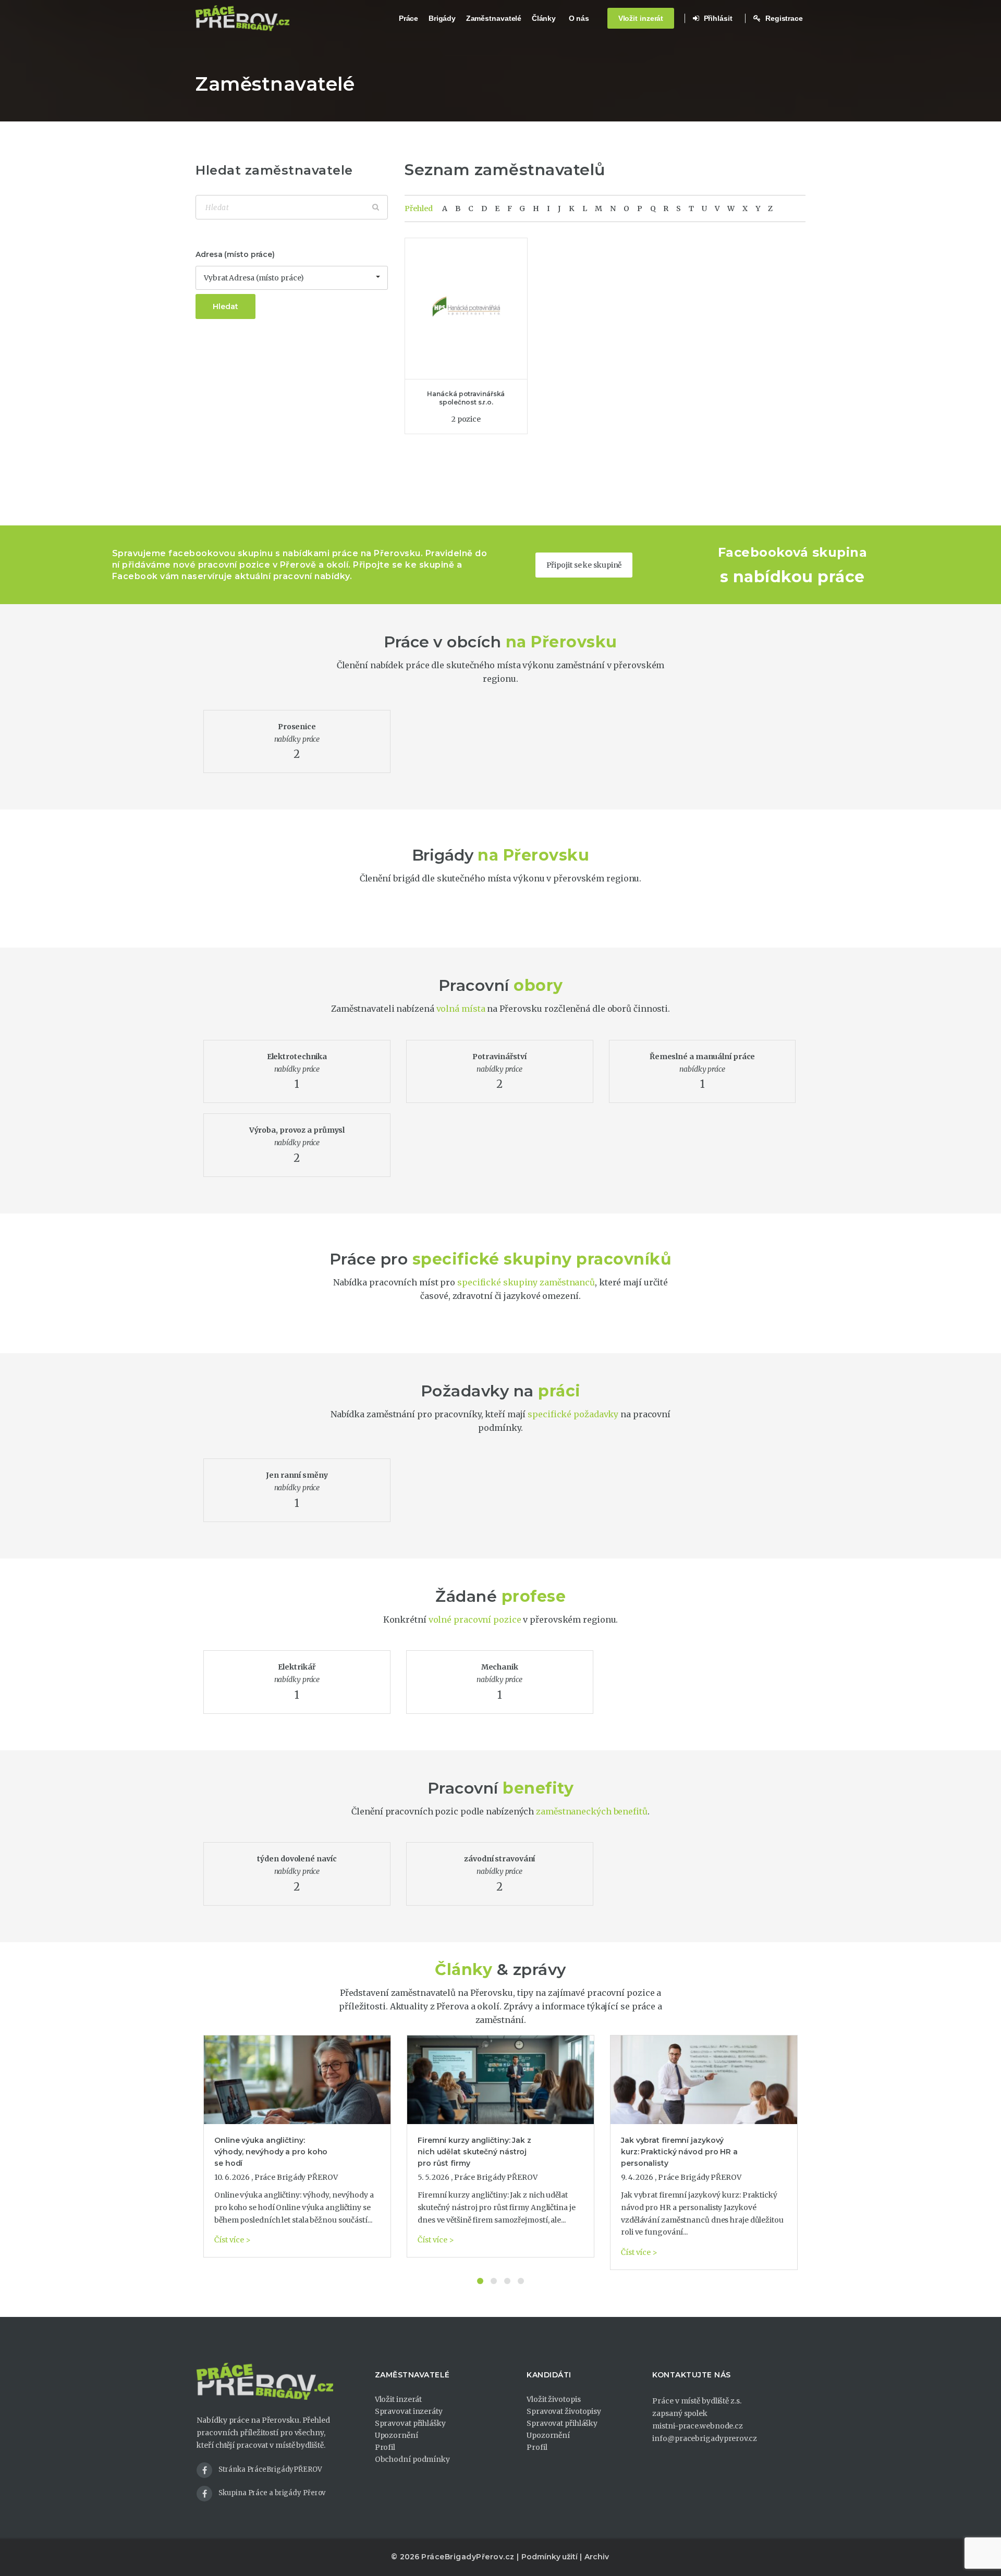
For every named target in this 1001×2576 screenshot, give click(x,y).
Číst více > (233, 2240)
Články (544, 18)
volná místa (461, 1009)
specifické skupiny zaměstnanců (526, 1282)
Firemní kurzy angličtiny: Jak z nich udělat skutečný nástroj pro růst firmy (474, 2152)
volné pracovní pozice (475, 1620)
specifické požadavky (573, 1414)
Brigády (442, 18)
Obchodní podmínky (412, 2459)
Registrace (783, 18)
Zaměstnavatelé (494, 18)
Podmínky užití (550, 2557)
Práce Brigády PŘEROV (296, 2177)
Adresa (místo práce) (235, 254)
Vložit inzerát (641, 18)
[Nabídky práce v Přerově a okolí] (242, 18)
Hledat (225, 306)
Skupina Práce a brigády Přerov (272, 2493)
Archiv (596, 2557)
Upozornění (396, 2435)
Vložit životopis (553, 2399)
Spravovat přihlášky (410, 2423)
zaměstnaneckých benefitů (592, 1811)
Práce (409, 18)
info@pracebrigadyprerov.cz (704, 2438)
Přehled (418, 208)
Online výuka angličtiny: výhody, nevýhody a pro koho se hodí (271, 2152)
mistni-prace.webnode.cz (698, 2426)
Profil (385, 2447)
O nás (579, 18)
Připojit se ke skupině (584, 565)
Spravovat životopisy (564, 2411)
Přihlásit (717, 18)
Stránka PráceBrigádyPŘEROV (270, 2469)
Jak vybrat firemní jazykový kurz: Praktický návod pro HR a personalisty (679, 2152)
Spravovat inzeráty (409, 2411)
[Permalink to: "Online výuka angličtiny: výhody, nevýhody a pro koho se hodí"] (297, 2080)
